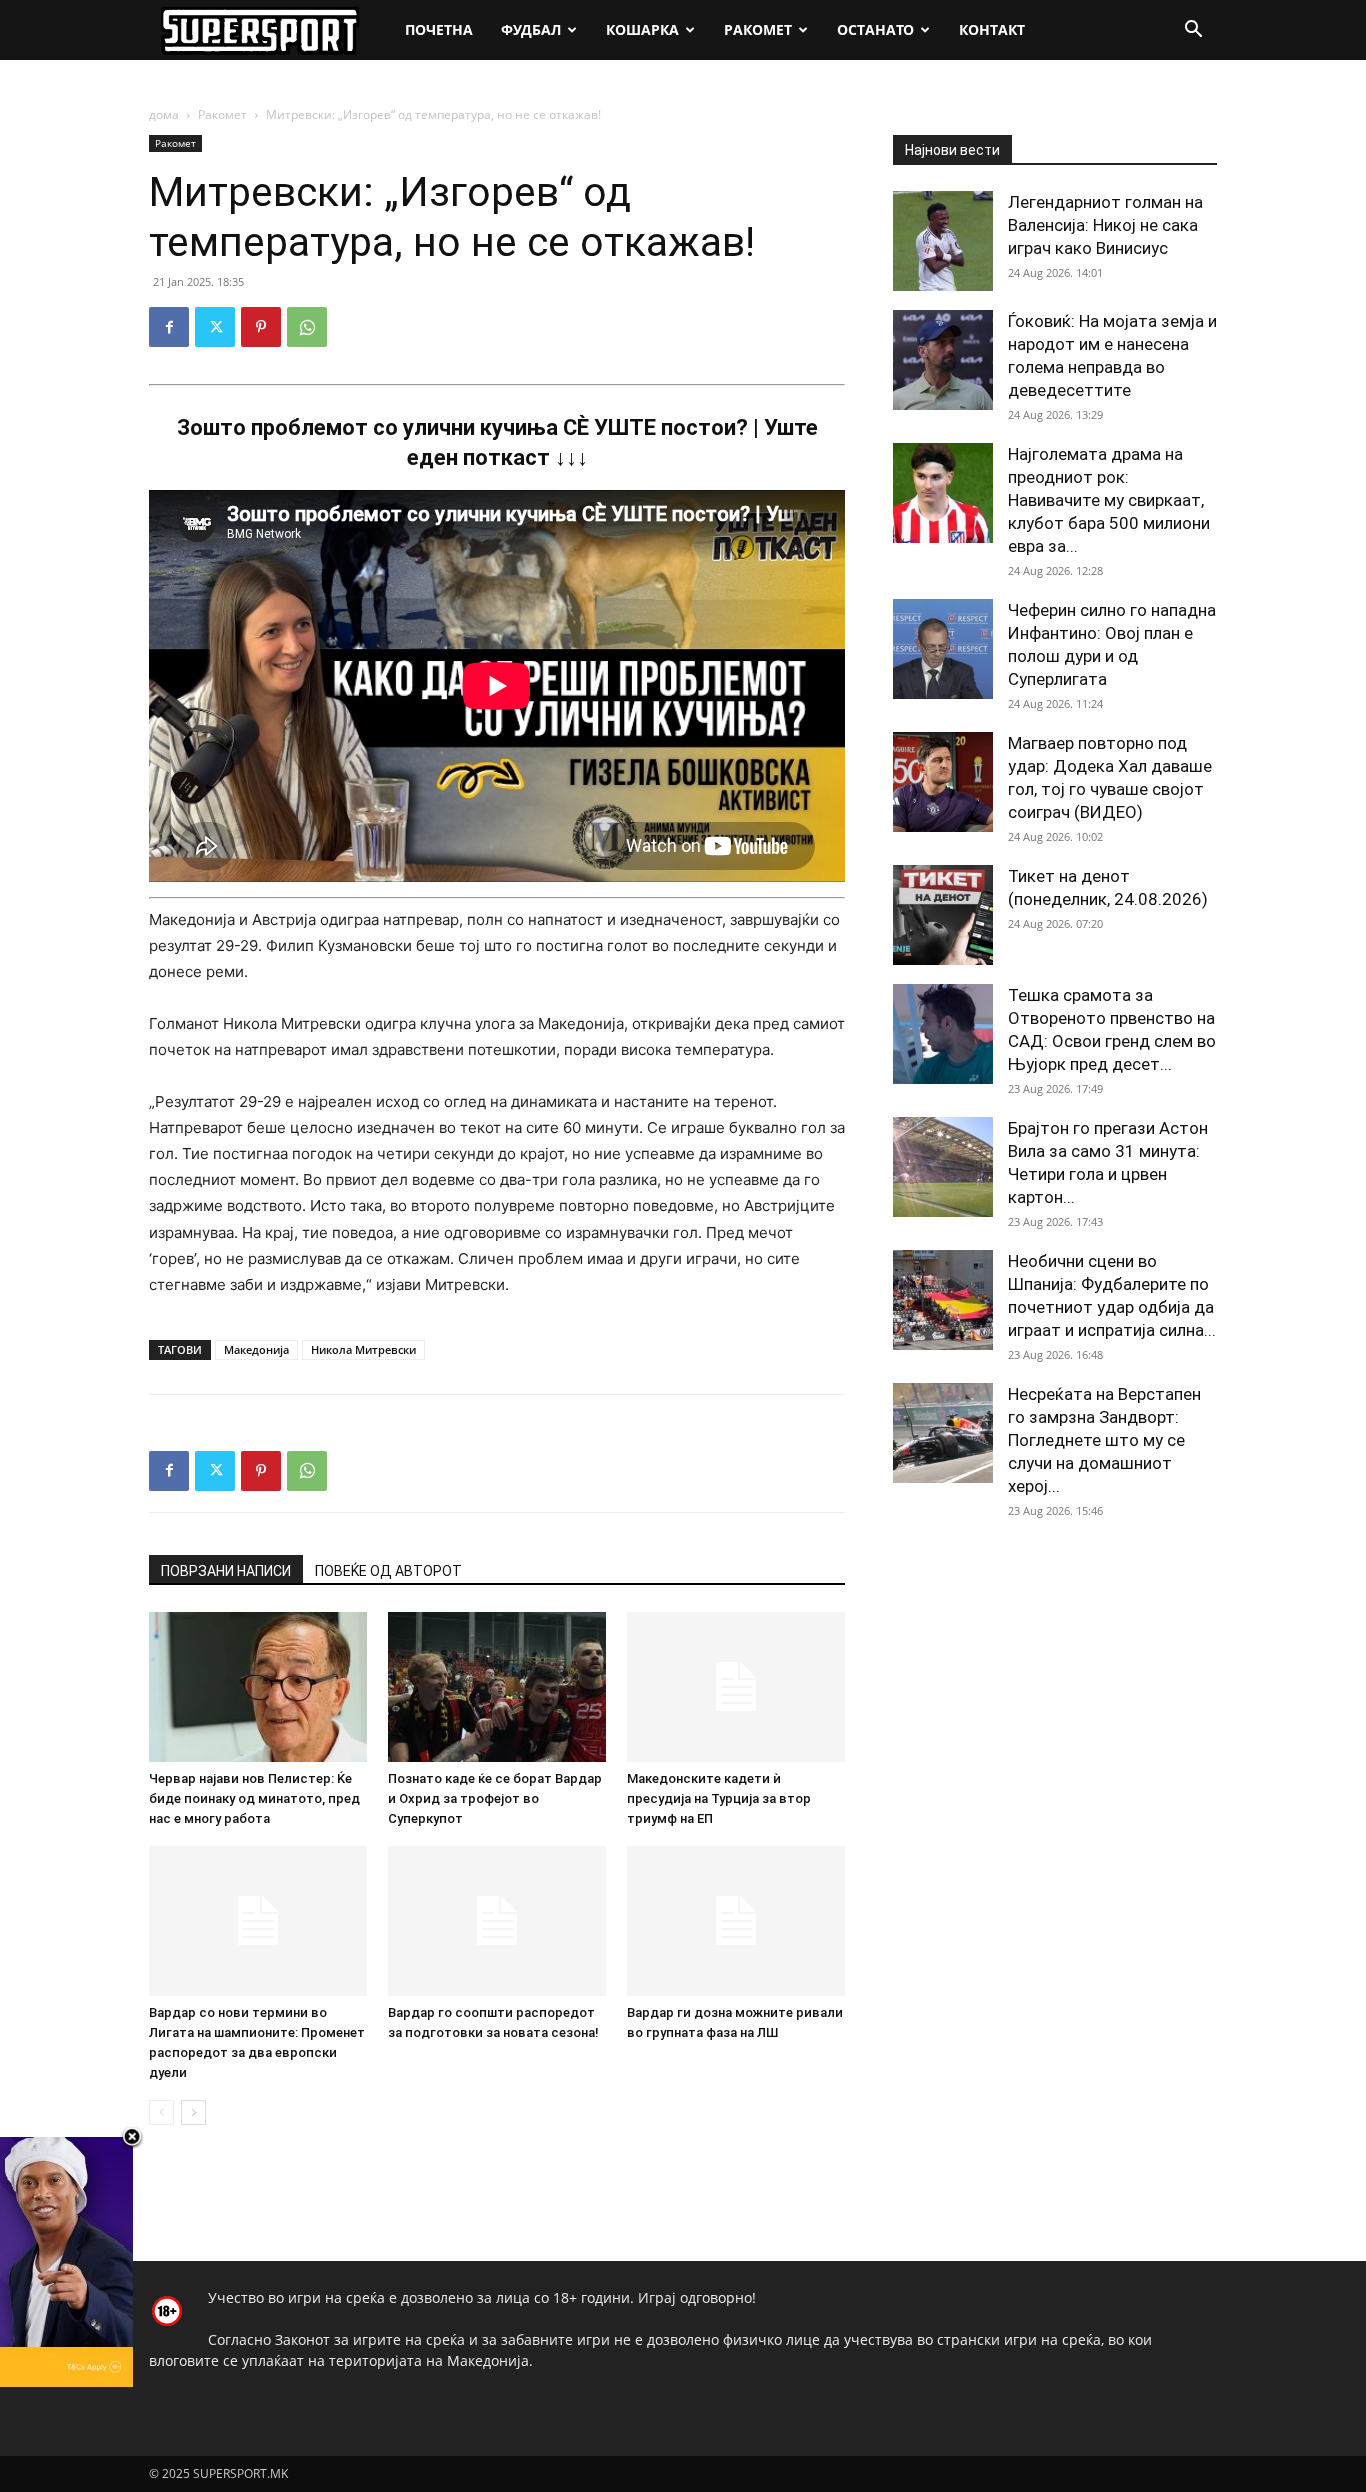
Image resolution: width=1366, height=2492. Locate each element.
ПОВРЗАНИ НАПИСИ (226, 1571)
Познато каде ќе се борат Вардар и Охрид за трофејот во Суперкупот (495, 1798)
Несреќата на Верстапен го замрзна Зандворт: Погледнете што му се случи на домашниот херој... (1104, 1440)
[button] (1193, 31)
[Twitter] (215, 327)
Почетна (439, 29)
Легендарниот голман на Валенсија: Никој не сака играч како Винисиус (1105, 225)
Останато (875, 29)
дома (164, 114)
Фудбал (531, 29)
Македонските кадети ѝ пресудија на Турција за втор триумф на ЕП (719, 1798)
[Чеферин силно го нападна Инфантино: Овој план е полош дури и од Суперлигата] (943, 649)
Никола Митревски (363, 1349)
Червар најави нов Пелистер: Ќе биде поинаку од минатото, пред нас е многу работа (254, 1798)
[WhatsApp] (307, 327)
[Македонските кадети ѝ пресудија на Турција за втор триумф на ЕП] (736, 1687)
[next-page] (193, 2112)
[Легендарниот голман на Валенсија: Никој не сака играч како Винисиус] (943, 241)
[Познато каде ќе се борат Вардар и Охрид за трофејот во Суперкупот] (497, 1687)
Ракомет (758, 29)
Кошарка (642, 29)
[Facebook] (169, 327)
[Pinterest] (261, 327)
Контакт (992, 29)
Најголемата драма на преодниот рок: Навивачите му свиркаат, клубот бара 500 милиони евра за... (1109, 500)
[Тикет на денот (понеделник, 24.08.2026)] (943, 915)
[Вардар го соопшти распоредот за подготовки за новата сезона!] (497, 1921)
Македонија (256, 1349)
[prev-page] (161, 2112)
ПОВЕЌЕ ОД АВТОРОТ (388, 1571)
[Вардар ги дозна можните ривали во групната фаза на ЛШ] (736, 1921)
